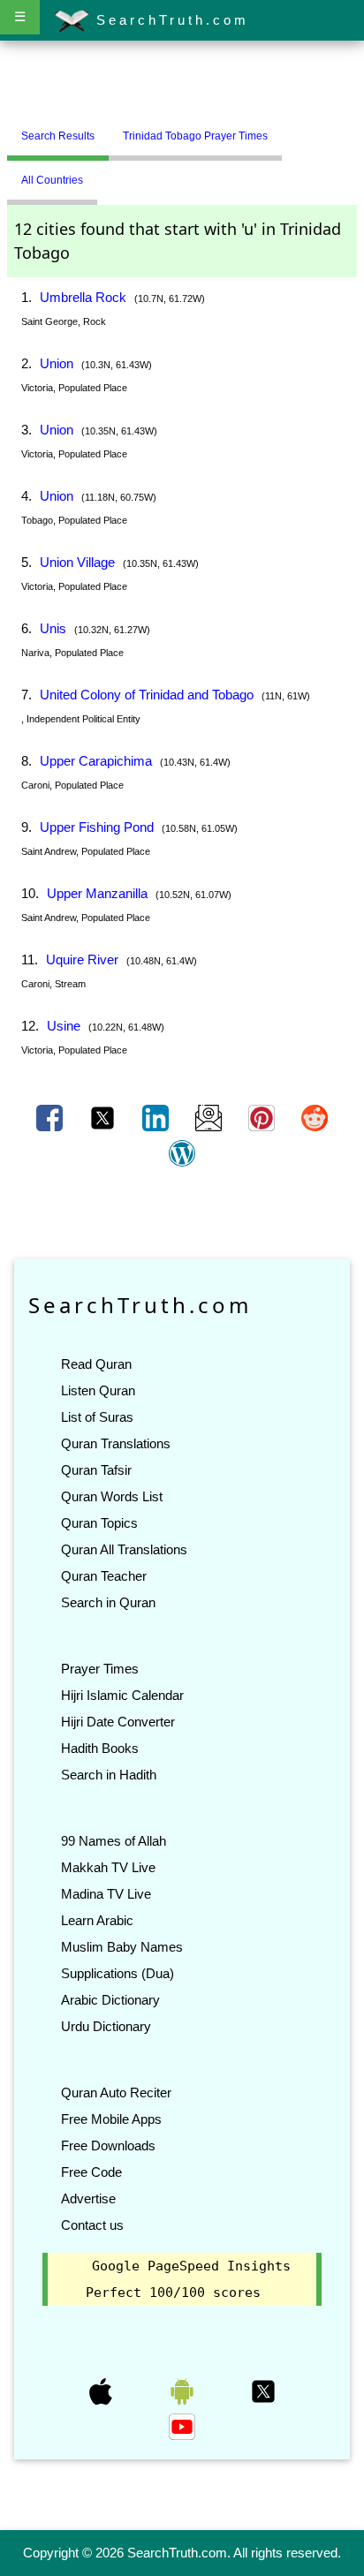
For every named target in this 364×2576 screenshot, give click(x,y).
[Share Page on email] (210, 1117)
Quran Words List (112, 1496)
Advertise (88, 2198)
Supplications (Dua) (118, 1973)
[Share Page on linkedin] (157, 1117)
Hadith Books (100, 1748)
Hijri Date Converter (118, 1722)
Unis (53, 628)
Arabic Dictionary (110, 2000)
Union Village (77, 562)
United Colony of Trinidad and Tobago (147, 695)
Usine (64, 1026)
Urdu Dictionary (106, 2026)
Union (57, 363)
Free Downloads (108, 2145)
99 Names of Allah (114, 1841)
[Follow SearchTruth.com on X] (263, 2391)
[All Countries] (304, 129)
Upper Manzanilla (97, 893)
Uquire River (82, 959)
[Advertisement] (182, 82)
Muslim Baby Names (122, 1947)
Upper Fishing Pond (97, 827)
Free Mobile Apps (111, 2119)
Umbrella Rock (83, 297)
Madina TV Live (106, 1894)
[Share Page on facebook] (51, 1117)
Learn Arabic (97, 1920)
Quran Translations (116, 1443)
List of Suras (97, 1417)
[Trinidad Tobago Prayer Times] (295, 129)
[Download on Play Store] (184, 2391)
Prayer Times (100, 1669)
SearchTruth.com (169, 20)
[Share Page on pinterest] (263, 1117)
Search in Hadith (109, 1775)
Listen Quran (98, 1390)
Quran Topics (99, 1523)
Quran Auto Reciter (116, 2093)
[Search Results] (286, 129)
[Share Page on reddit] (315, 1117)
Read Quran (96, 1364)
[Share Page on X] (104, 1117)
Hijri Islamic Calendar (122, 1695)
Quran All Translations (124, 1549)
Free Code (91, 2172)
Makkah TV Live (108, 1867)
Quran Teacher (104, 1576)
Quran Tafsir (96, 1470)
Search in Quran (108, 1602)
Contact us (92, 2225)
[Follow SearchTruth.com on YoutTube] (182, 2426)
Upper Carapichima (96, 761)
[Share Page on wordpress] (182, 1152)
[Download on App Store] (102, 2391)
